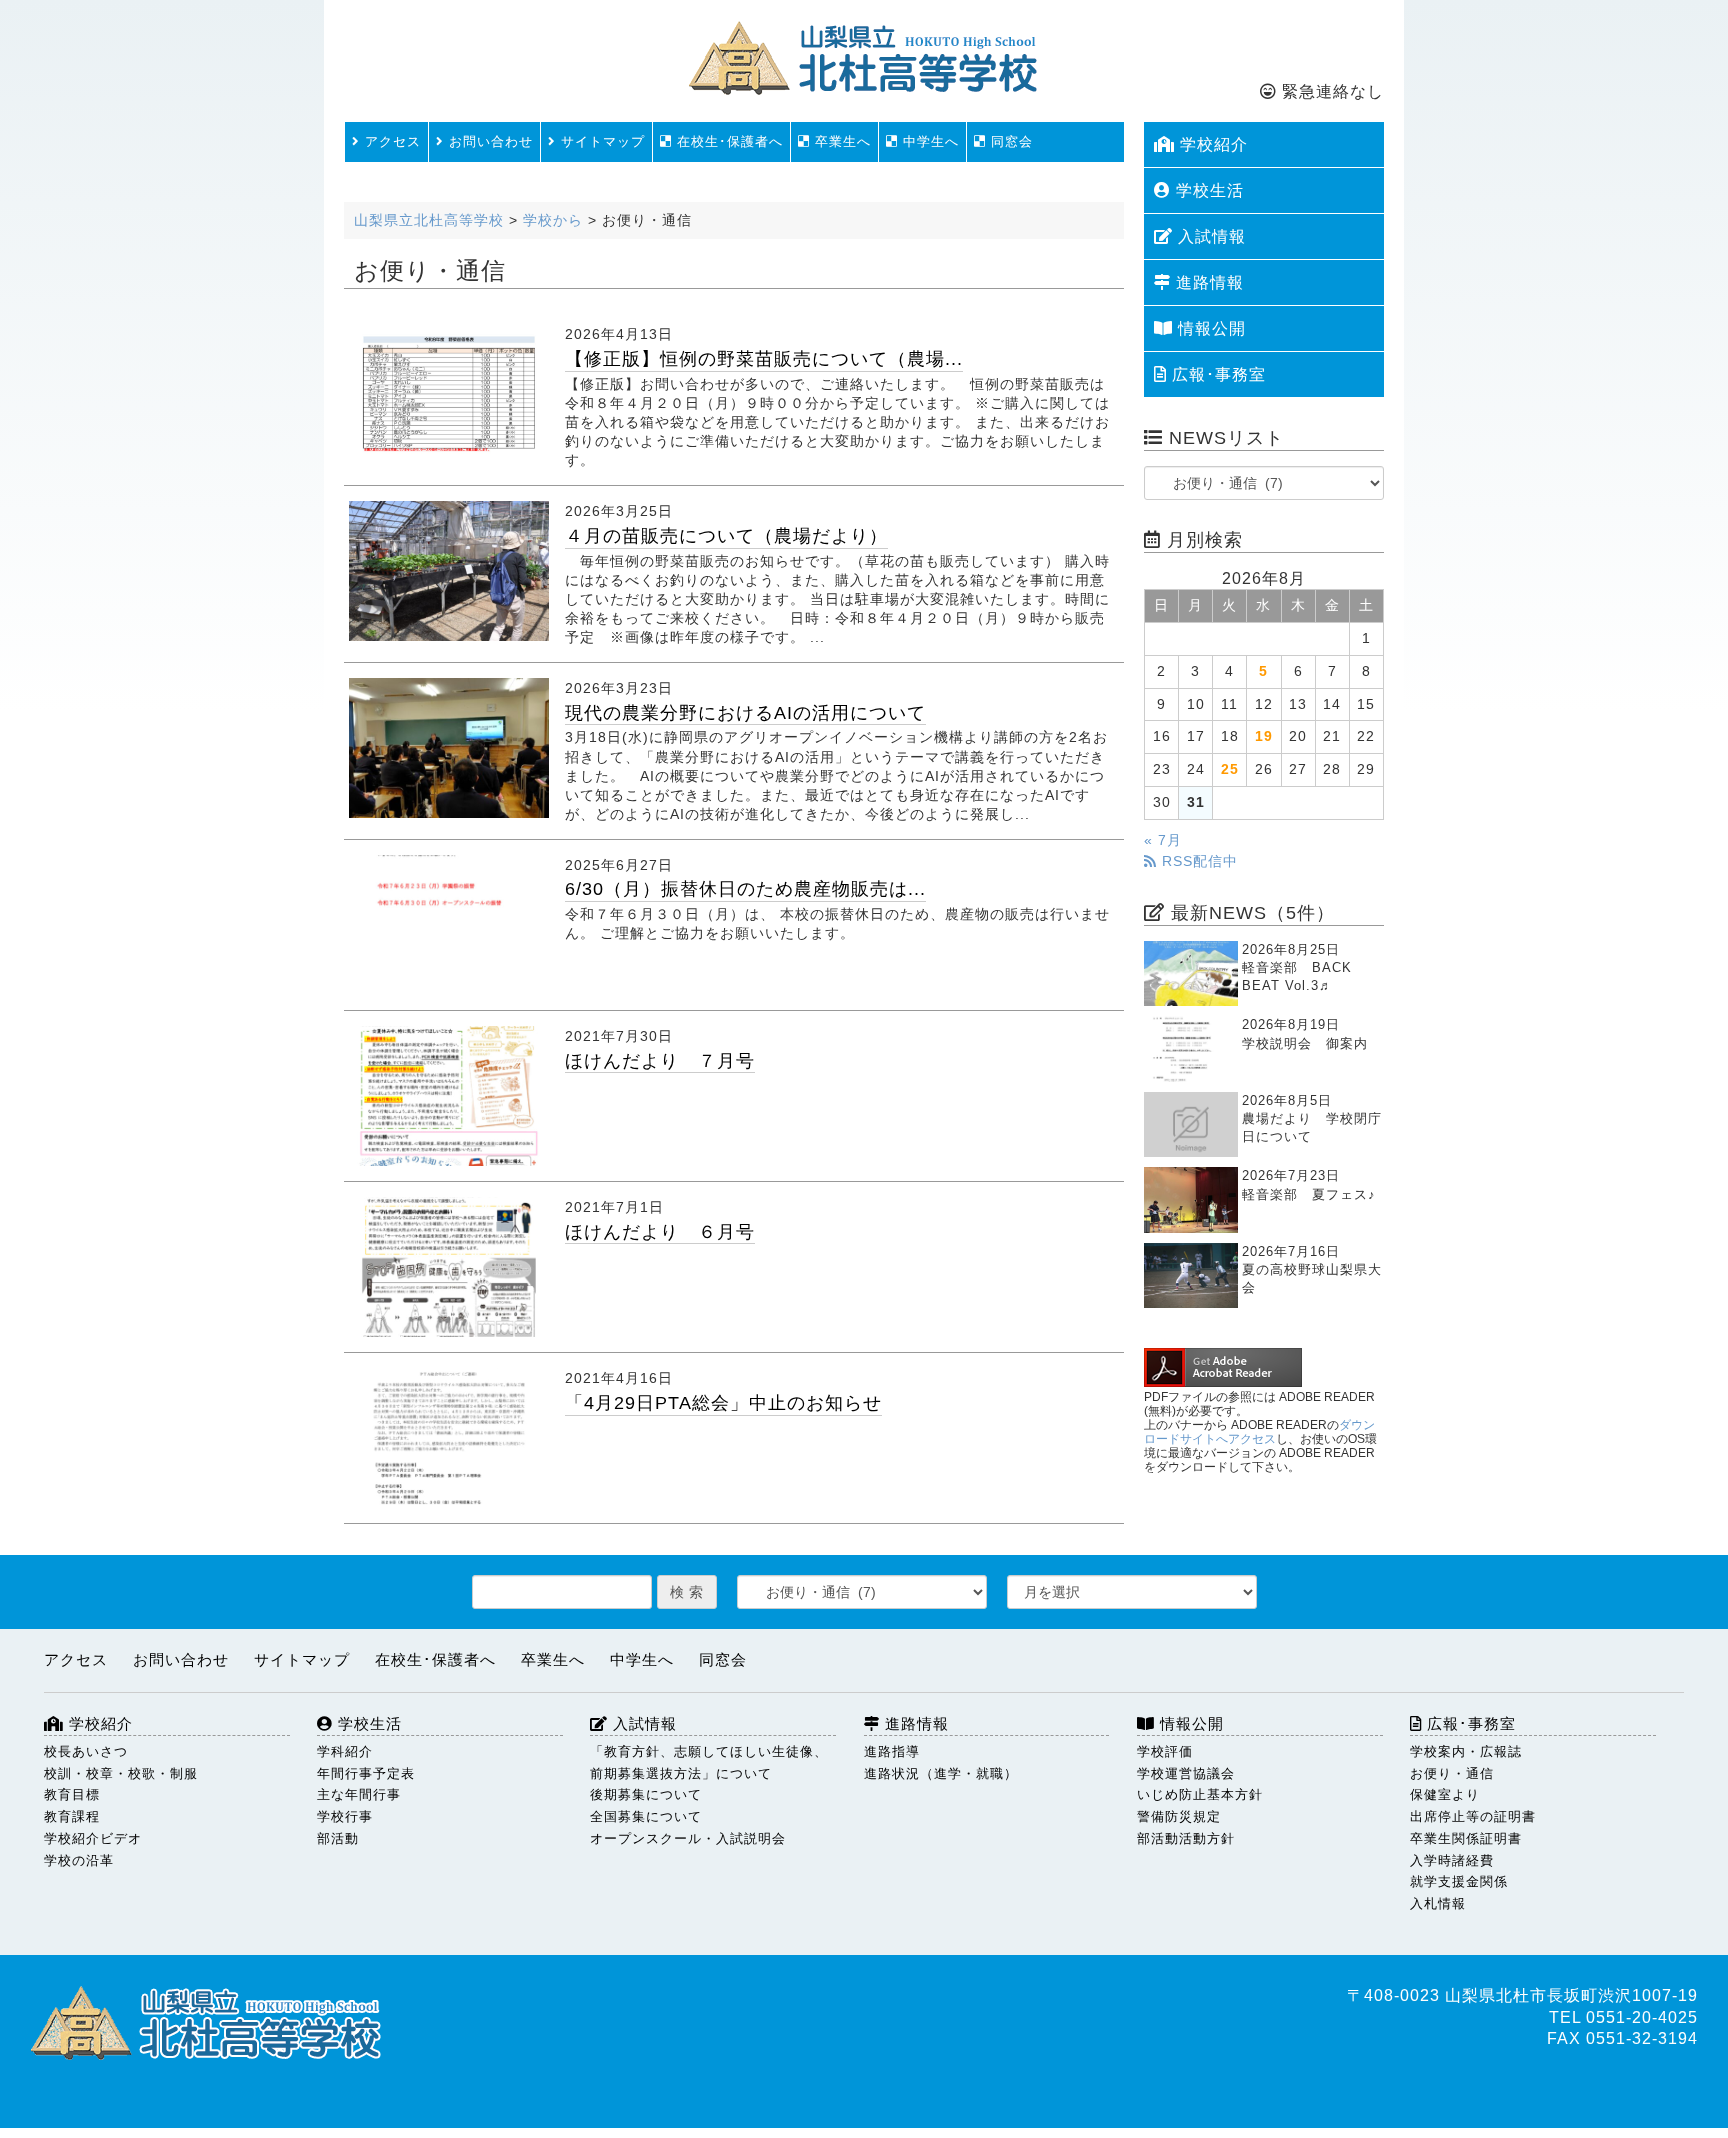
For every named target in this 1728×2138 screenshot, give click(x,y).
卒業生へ (840, 141)
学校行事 (345, 1816)
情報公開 (1209, 328)
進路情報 (1207, 282)
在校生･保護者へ (727, 141)
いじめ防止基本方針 (1200, 1794)
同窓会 (1009, 141)
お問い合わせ (488, 141)
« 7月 (1163, 840)
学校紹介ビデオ (93, 1838)
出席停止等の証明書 (1473, 1816)
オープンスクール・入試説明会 (688, 1838)
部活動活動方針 (1186, 1838)
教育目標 (72, 1794)
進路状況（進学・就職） (941, 1773)
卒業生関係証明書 (1466, 1838)
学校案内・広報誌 (1466, 1751)
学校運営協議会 (1186, 1773)
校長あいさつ (86, 1751)
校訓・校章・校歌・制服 (121, 1773)
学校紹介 (1211, 144)
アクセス (390, 141)
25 (1230, 769)
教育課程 (72, 1816)
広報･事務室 (1216, 374)
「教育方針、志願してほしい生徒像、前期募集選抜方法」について (709, 1762)
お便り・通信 (1452, 1773)
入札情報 (1438, 1903)
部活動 (338, 1838)
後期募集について (646, 1794)
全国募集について (646, 1816)
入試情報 (1209, 236)
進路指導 (892, 1751)
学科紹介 (345, 1751)
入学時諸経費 (1452, 1860)
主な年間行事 (359, 1794)
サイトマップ (600, 141)
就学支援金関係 (1459, 1881)
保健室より (1445, 1794)
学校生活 (1207, 190)
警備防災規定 (1179, 1816)
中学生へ (928, 141)
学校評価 (1165, 1751)
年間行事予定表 (366, 1773)
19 (1264, 736)
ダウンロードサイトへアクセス (1259, 1432)
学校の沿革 (79, 1860)
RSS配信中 (1197, 861)
